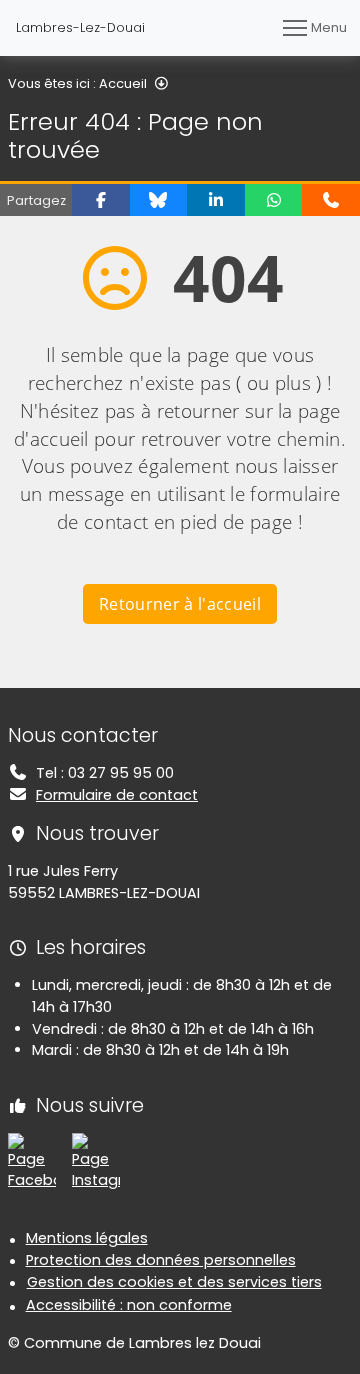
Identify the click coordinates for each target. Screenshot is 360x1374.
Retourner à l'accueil (180, 604)
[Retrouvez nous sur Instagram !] (96, 1161)
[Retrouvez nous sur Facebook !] (32, 1161)
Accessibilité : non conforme (129, 1305)
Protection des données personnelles (161, 1260)
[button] (101, 200)
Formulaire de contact (117, 795)
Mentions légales (87, 1238)
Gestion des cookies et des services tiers (174, 1282)
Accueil (123, 83)
